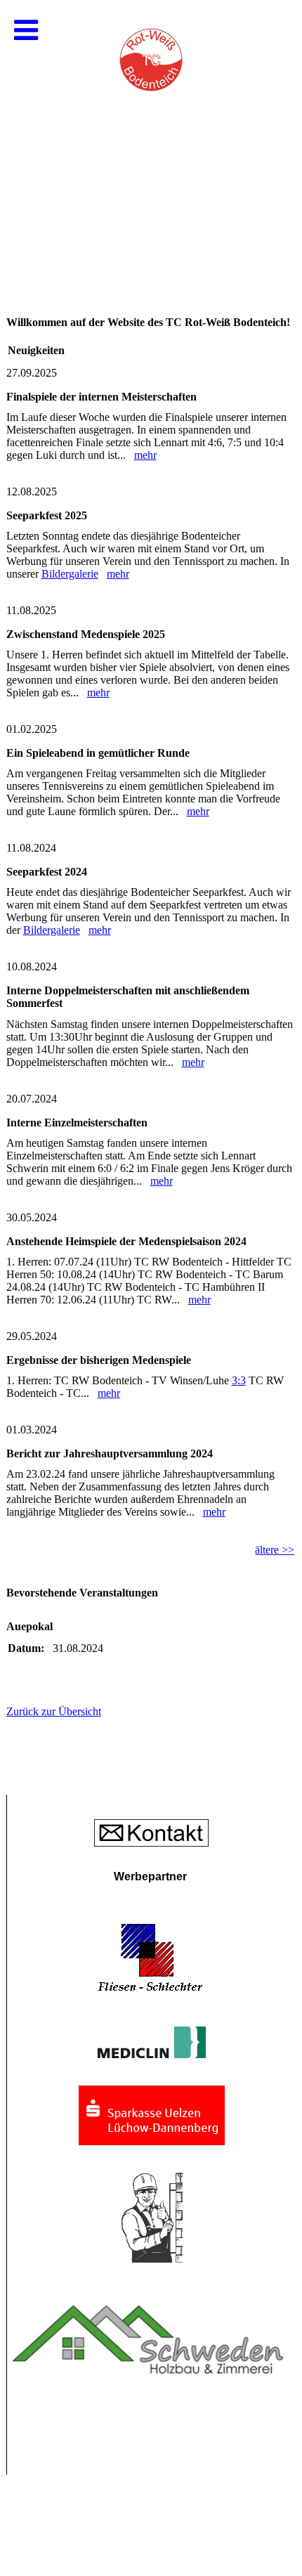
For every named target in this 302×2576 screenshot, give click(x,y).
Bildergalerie (70, 574)
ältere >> (275, 1550)
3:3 (239, 1380)
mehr (145, 455)
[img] (151, 141)
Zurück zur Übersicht (54, 1711)
